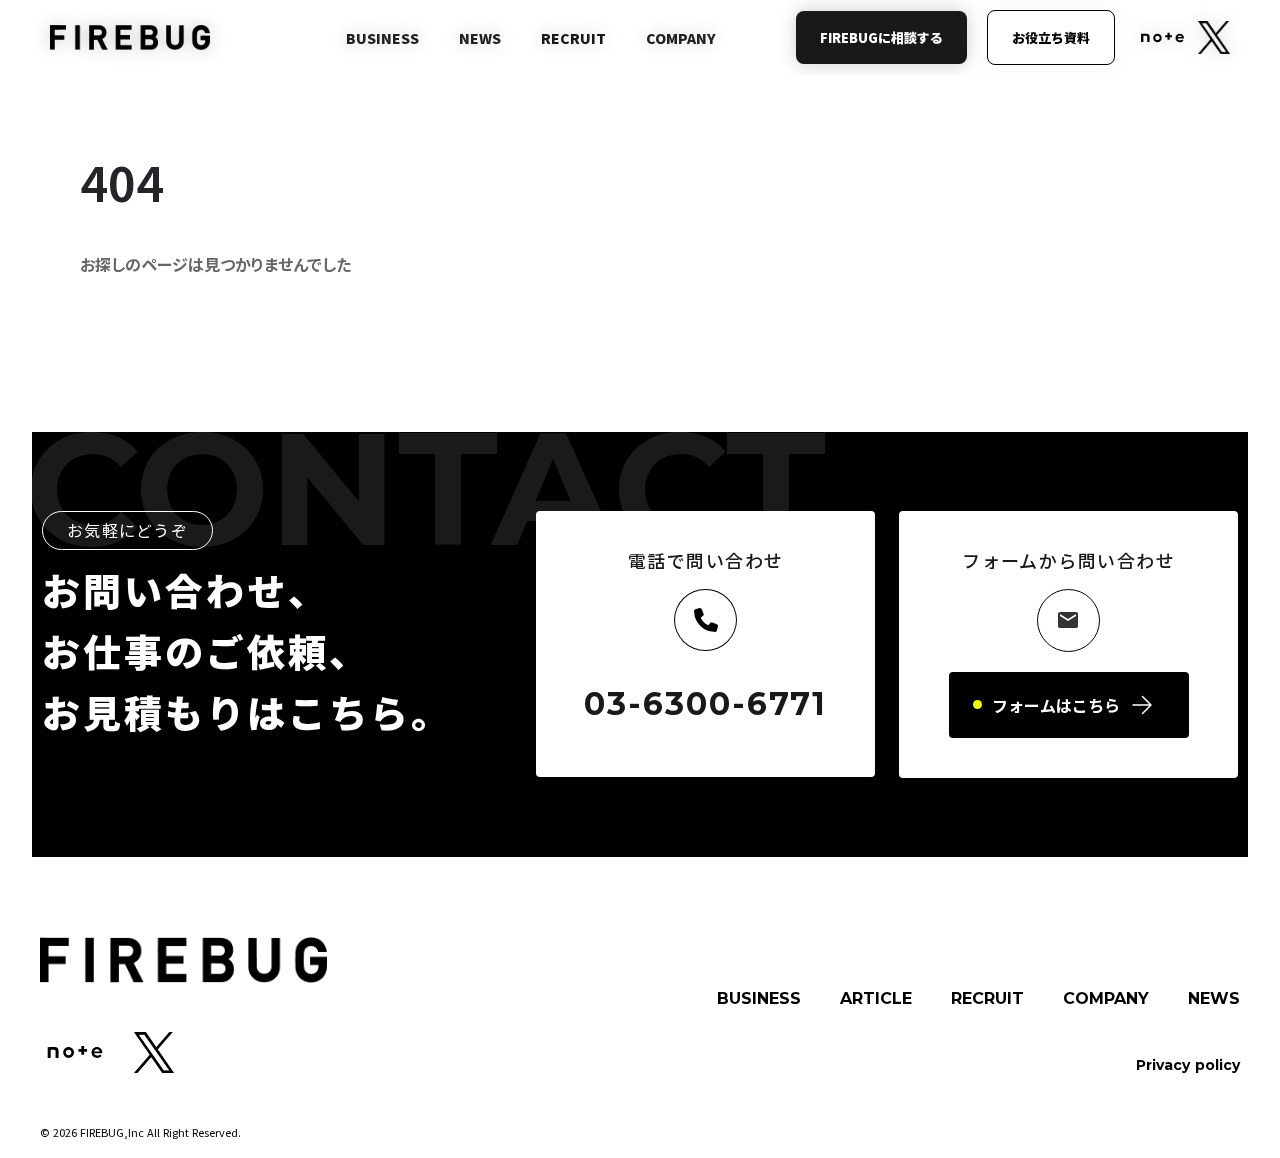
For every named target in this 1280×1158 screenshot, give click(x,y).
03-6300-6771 (705, 704)
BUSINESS (759, 999)
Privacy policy (1188, 1065)
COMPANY (1106, 999)
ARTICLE (876, 999)
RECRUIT (987, 999)
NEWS (1214, 999)
